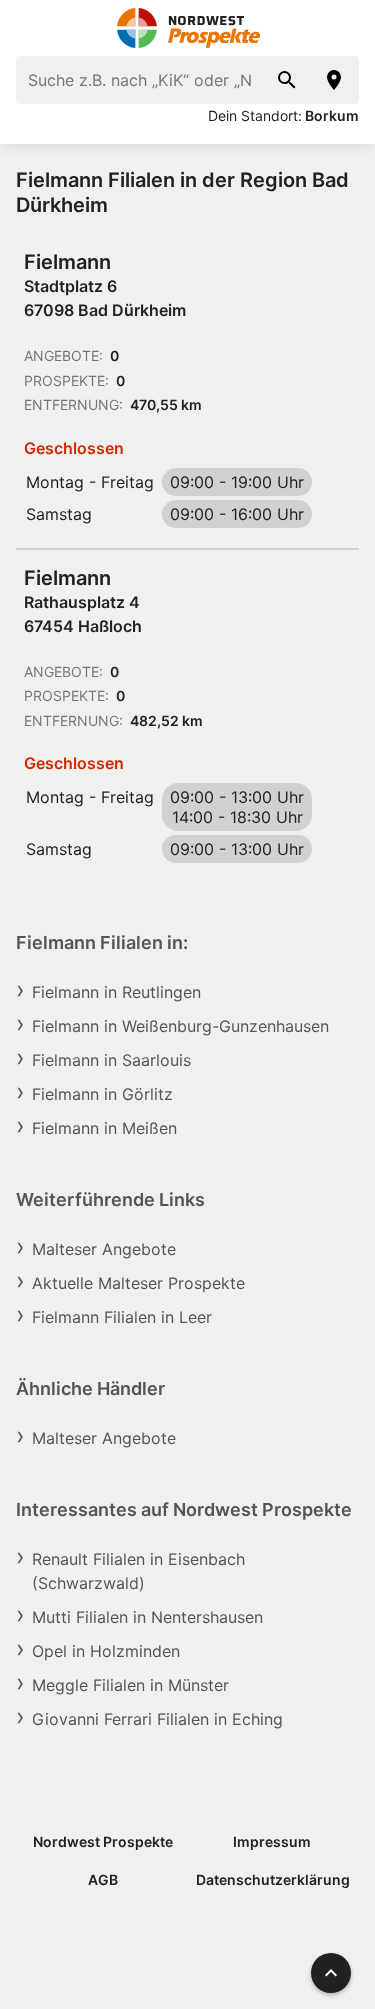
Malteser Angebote (104, 1249)
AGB (103, 1879)
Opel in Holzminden (106, 1651)
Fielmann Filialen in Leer (122, 1317)
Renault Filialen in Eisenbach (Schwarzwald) (138, 1571)
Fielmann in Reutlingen (116, 992)
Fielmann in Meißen (104, 1128)
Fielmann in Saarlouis (111, 1060)
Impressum (272, 1841)
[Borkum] (335, 80)
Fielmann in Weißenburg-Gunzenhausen (180, 1026)
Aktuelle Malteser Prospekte (138, 1283)
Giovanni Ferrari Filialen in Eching (157, 1719)
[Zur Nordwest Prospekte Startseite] (187, 28)
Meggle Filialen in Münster (130, 1685)
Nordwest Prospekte (103, 1841)
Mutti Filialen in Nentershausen (147, 1617)
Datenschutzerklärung (273, 1879)
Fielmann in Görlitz (102, 1094)
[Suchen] (287, 80)
